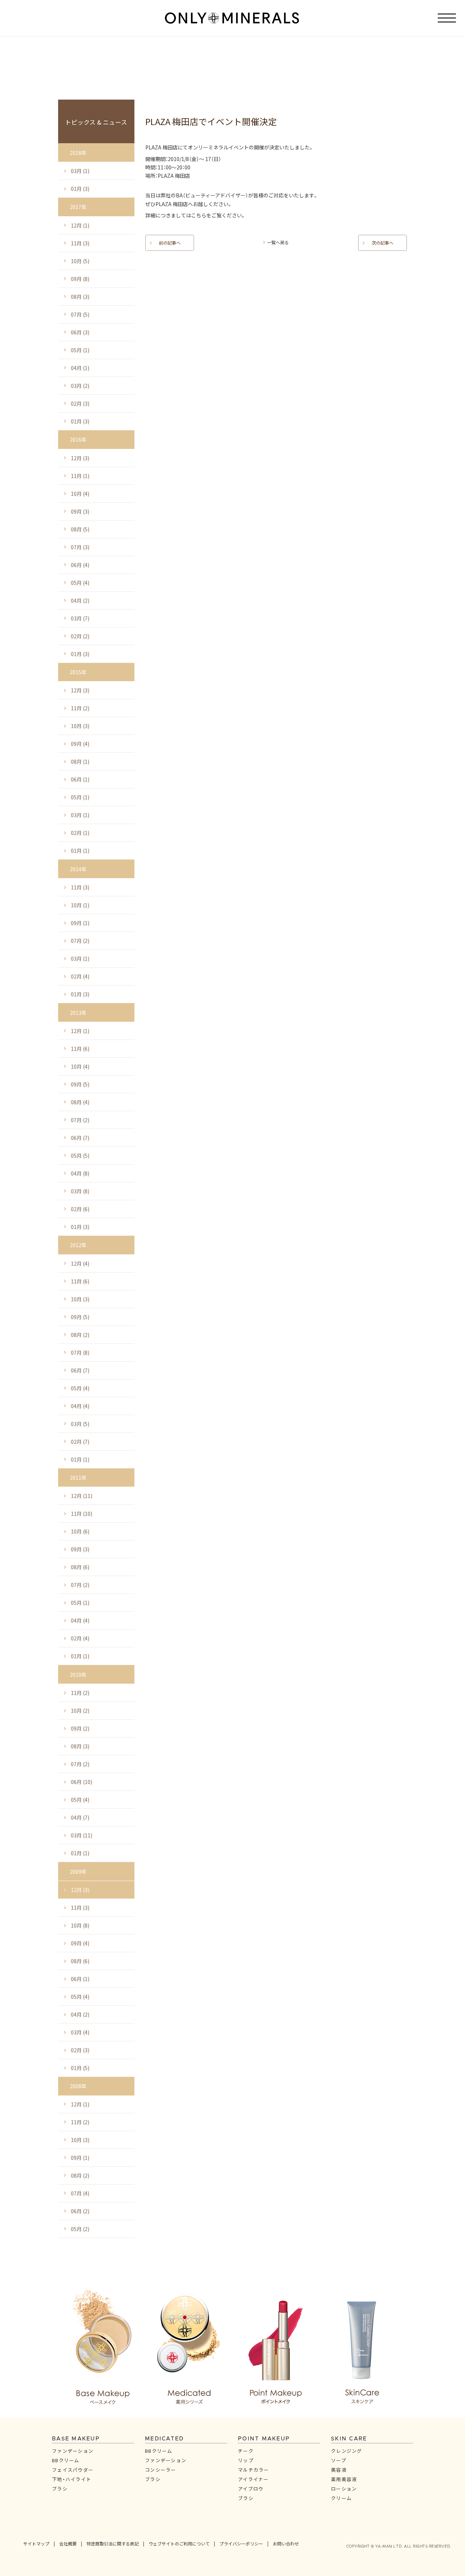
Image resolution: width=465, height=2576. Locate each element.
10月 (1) (80, 905)
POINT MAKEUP (264, 2439)
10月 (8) (80, 1925)
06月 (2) (80, 2211)
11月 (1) (80, 476)
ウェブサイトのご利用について (179, 2544)
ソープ (339, 2460)
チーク (246, 2451)
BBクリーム (66, 2460)
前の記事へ (170, 243)
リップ (246, 2460)
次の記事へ (383, 243)
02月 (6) (80, 1209)
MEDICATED (164, 2439)
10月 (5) (80, 261)
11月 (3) (80, 243)
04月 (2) (80, 600)
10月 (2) (80, 1711)
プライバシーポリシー (241, 2544)
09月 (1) (80, 923)
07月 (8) (80, 1353)
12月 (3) (80, 458)
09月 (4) (80, 744)
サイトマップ (36, 2544)
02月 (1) (80, 833)
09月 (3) (80, 511)
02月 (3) (80, 403)
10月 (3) (80, 726)
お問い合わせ (286, 2544)
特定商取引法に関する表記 (113, 2544)
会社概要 (68, 2544)
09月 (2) (80, 1728)
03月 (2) (80, 386)
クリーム (341, 2498)
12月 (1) (80, 225)
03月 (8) (80, 1191)
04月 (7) (80, 1817)
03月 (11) (82, 1835)
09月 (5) (80, 1084)
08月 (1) (80, 761)
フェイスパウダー (73, 2470)
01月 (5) (80, 2068)
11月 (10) (82, 1514)
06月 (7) (80, 1138)
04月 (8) (80, 1173)
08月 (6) (80, 1567)
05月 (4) (80, 583)
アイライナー (253, 2479)
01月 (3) (80, 189)
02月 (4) (80, 976)
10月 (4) (80, 494)
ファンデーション (73, 2451)
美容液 (339, 2470)
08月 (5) (80, 529)
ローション (344, 2489)
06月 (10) (82, 1782)
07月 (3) (80, 547)
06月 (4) (80, 565)
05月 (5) (80, 1156)
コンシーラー (161, 2470)
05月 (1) (80, 350)
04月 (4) (80, 1406)
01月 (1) (80, 851)
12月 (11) (82, 1496)
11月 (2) (80, 708)
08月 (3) (80, 297)
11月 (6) (80, 1049)
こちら (199, 215)
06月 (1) (80, 779)
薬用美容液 (344, 2479)
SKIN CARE (349, 2439)
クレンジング (347, 2451)
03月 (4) (80, 2032)
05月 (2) (80, 2229)
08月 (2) (80, 1335)
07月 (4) (80, 2193)
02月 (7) (80, 1442)
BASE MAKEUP (76, 2439)
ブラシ (60, 2489)
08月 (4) (80, 1102)
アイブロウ (251, 2489)
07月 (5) (80, 314)
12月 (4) (80, 1263)
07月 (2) (80, 941)
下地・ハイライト (72, 2479)
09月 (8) (80, 279)
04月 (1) (80, 368)
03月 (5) (80, 1424)
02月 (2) (80, 636)
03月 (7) (80, 618)
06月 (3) (80, 332)
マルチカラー (254, 2470)
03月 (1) (80, 171)
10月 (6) (80, 1531)
